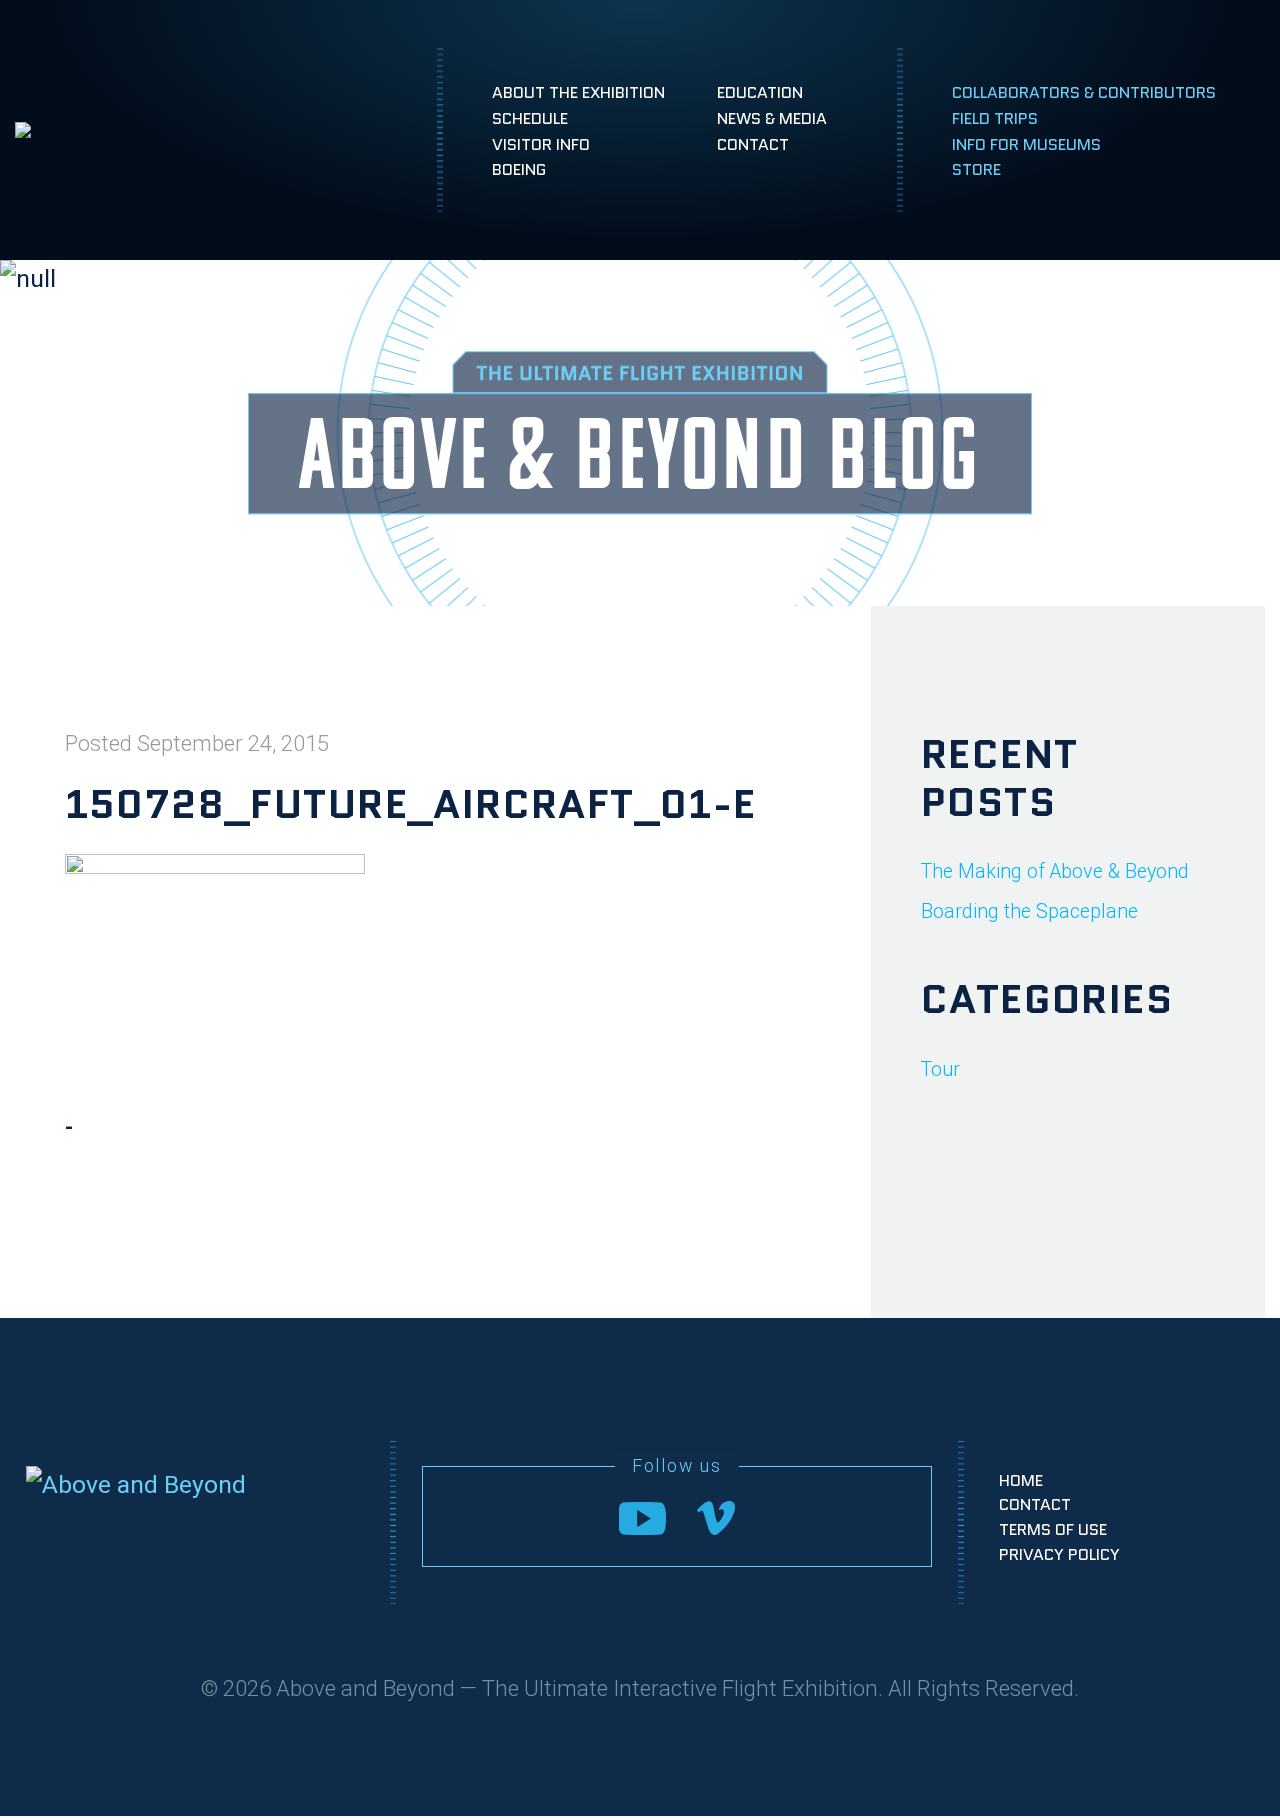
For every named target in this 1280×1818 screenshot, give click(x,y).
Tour (940, 1069)
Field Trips (995, 118)
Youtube (642, 1517)
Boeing (519, 170)
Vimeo (716, 1518)
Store (976, 170)
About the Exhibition (578, 92)
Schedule (530, 118)
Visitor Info (541, 144)
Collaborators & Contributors (1084, 92)
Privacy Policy (1059, 1554)
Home (1021, 1480)
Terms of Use (1053, 1529)
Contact (753, 144)
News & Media (772, 118)
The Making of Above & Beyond (1055, 871)
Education (760, 92)
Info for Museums (1026, 144)
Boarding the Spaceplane (1029, 911)
